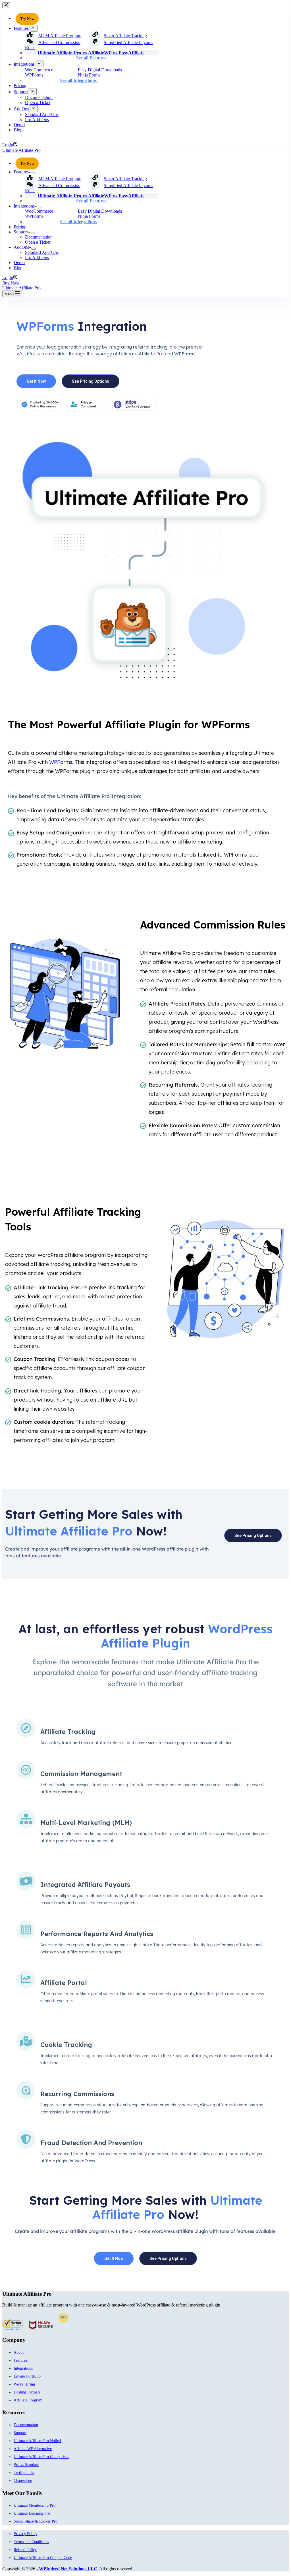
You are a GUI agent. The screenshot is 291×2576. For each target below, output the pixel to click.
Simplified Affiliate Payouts (128, 186)
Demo (19, 263)
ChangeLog (23, 2481)
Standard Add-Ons (42, 252)
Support (21, 232)
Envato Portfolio (27, 2376)
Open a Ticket (38, 242)
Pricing (20, 227)
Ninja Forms (89, 216)
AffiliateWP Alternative (33, 2449)
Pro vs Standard (26, 2465)
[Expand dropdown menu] (33, 173)
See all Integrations (78, 222)
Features (21, 172)
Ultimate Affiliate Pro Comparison (41, 2457)
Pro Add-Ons (37, 257)
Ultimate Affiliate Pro (21, 150)
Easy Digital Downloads (100, 211)
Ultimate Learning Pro (32, 2513)
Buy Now (11, 283)
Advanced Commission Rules (53, 188)
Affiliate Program (28, 2400)
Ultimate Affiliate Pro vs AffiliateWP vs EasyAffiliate (91, 196)
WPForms (34, 216)
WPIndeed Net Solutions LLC (68, 2569)
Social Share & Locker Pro (36, 2521)
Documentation (39, 237)
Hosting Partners (27, 2392)
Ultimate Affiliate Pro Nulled (37, 2441)
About (19, 2352)
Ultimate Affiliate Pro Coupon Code (43, 2558)
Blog (18, 268)
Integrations (24, 206)
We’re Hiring (24, 2384)
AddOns (21, 247)
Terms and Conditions (31, 2542)
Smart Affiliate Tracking (125, 179)
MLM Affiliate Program (60, 179)
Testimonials (24, 2473)
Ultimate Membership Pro (35, 2505)
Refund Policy (25, 2550)
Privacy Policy (25, 2534)
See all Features (91, 201)
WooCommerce (39, 211)
